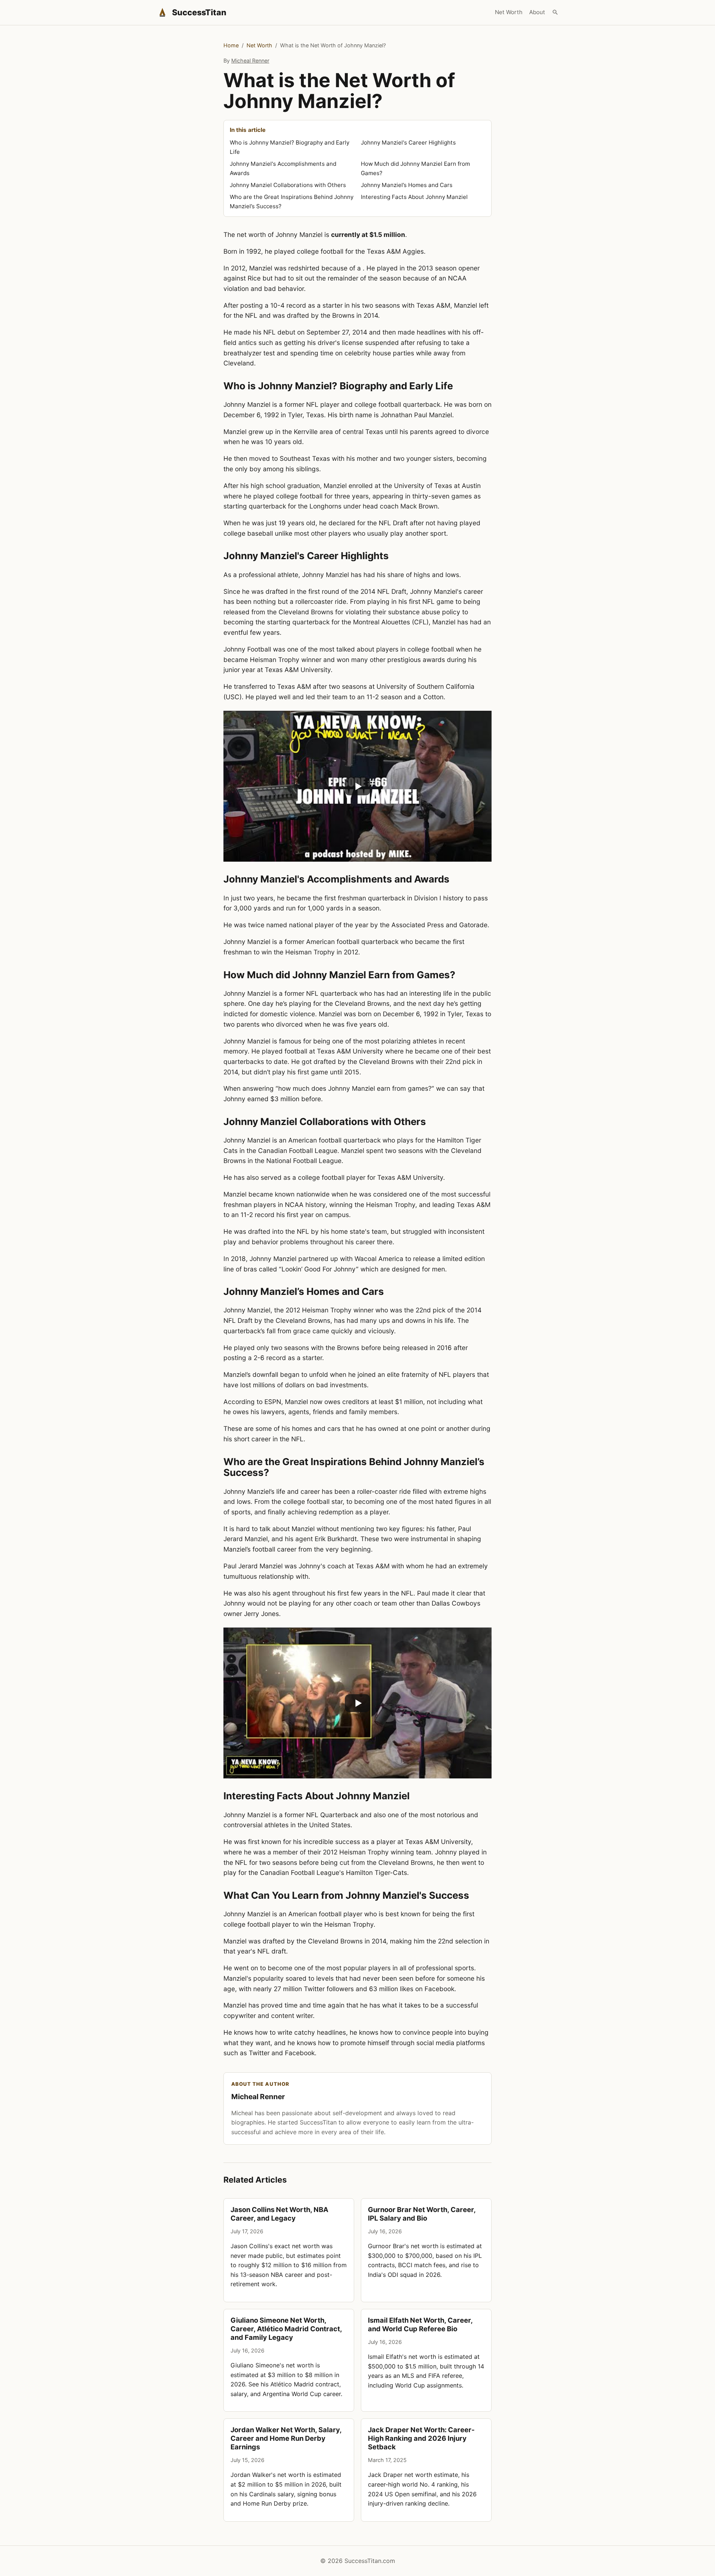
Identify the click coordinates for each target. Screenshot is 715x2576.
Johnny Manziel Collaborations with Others (288, 185)
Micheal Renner (250, 61)
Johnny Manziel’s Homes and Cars (407, 185)
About (537, 12)
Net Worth (509, 12)
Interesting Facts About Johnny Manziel (414, 197)
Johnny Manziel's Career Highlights (408, 142)
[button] (357, 786)
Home (231, 45)
